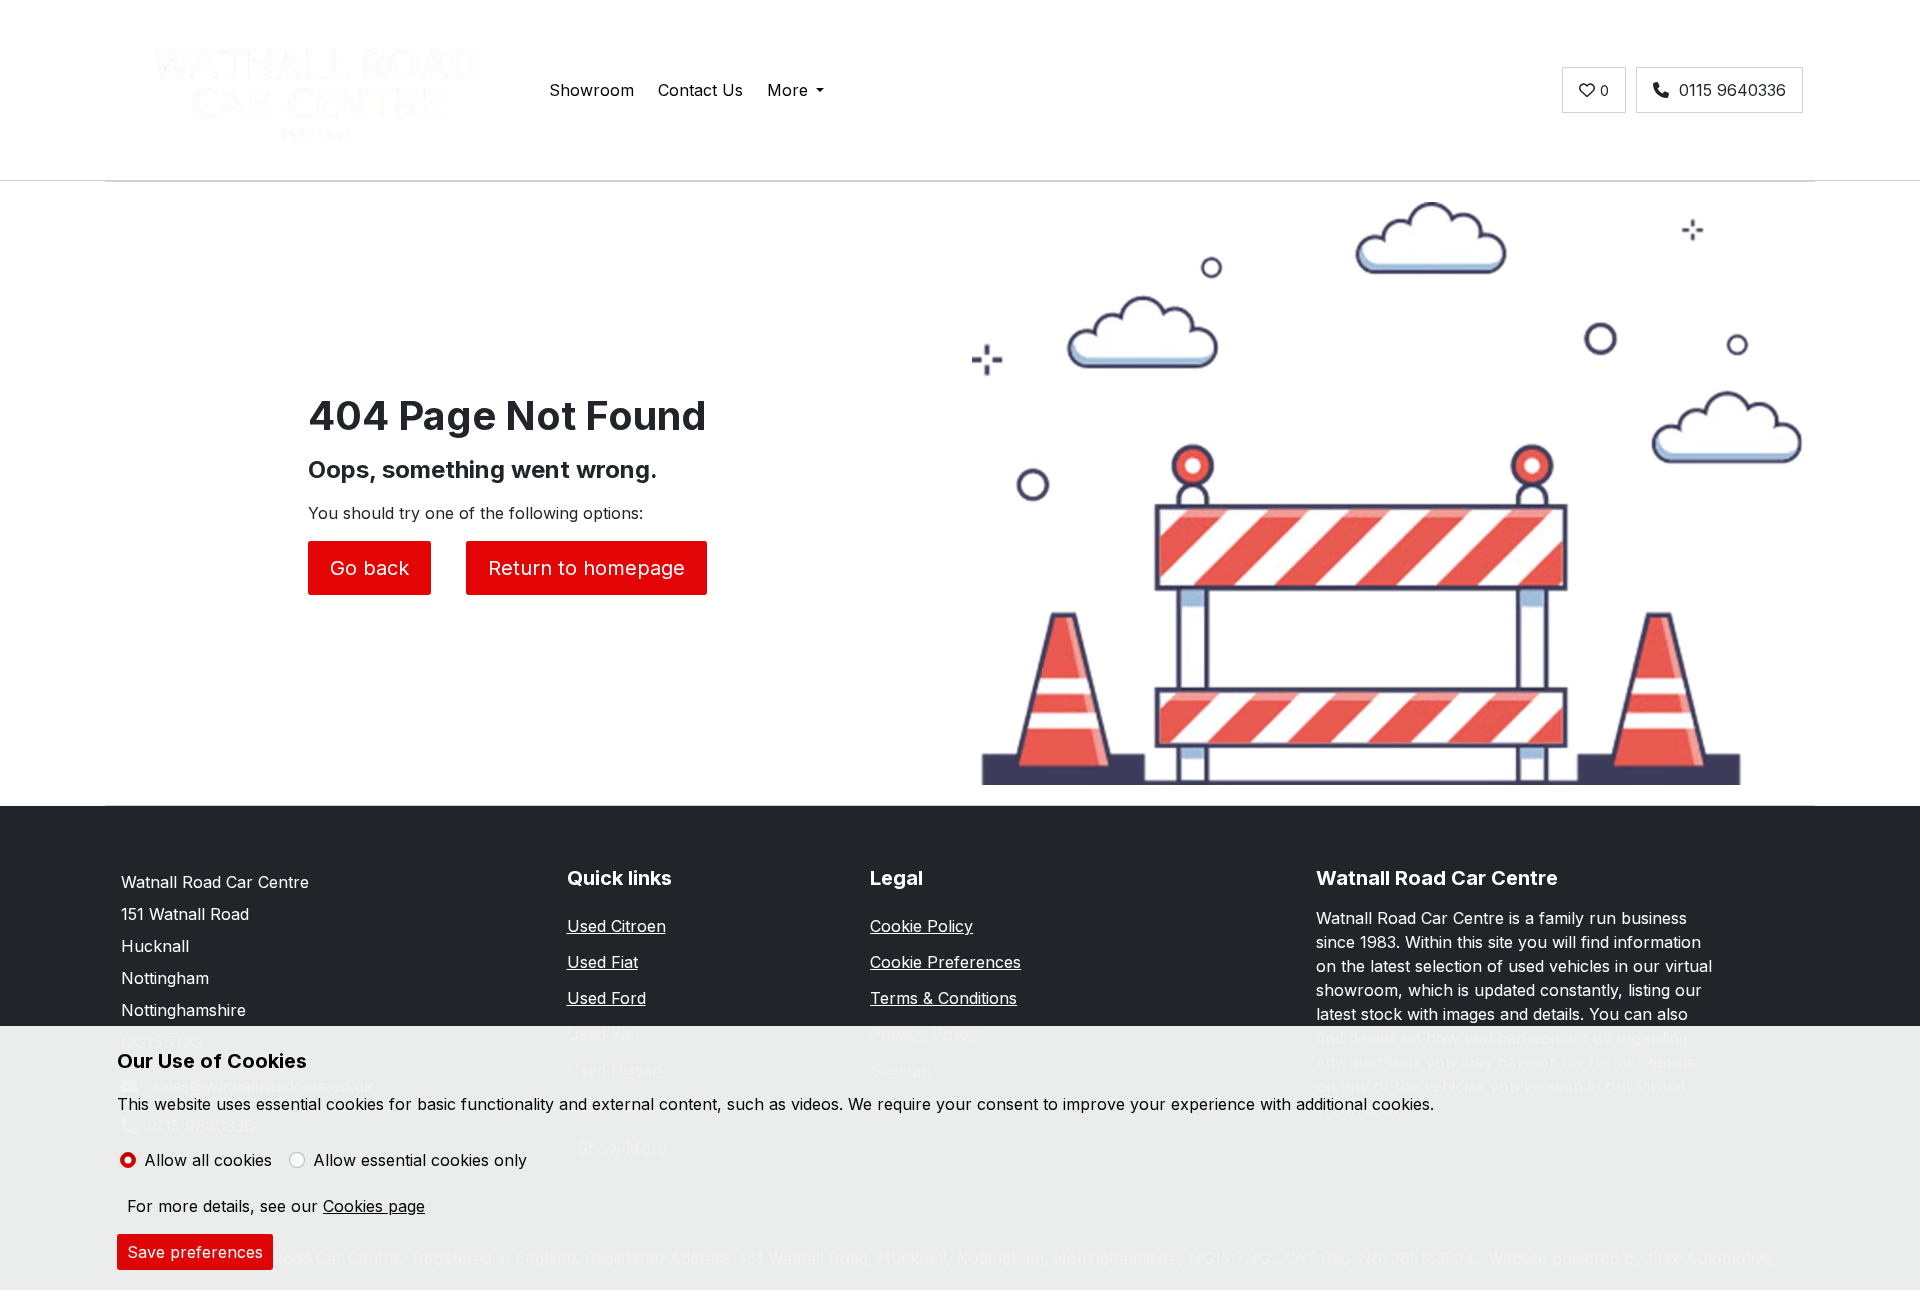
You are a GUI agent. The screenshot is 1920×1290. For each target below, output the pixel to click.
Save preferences (195, 1252)
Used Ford (606, 998)
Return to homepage (586, 568)
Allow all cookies (208, 1160)
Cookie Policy (921, 926)
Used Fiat (602, 962)
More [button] (787, 90)
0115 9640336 (1732, 90)
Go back (369, 568)
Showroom (591, 90)
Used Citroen (616, 926)
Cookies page (374, 1206)
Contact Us (700, 90)
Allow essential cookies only (420, 1160)
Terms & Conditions (943, 998)
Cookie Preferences (945, 962)
